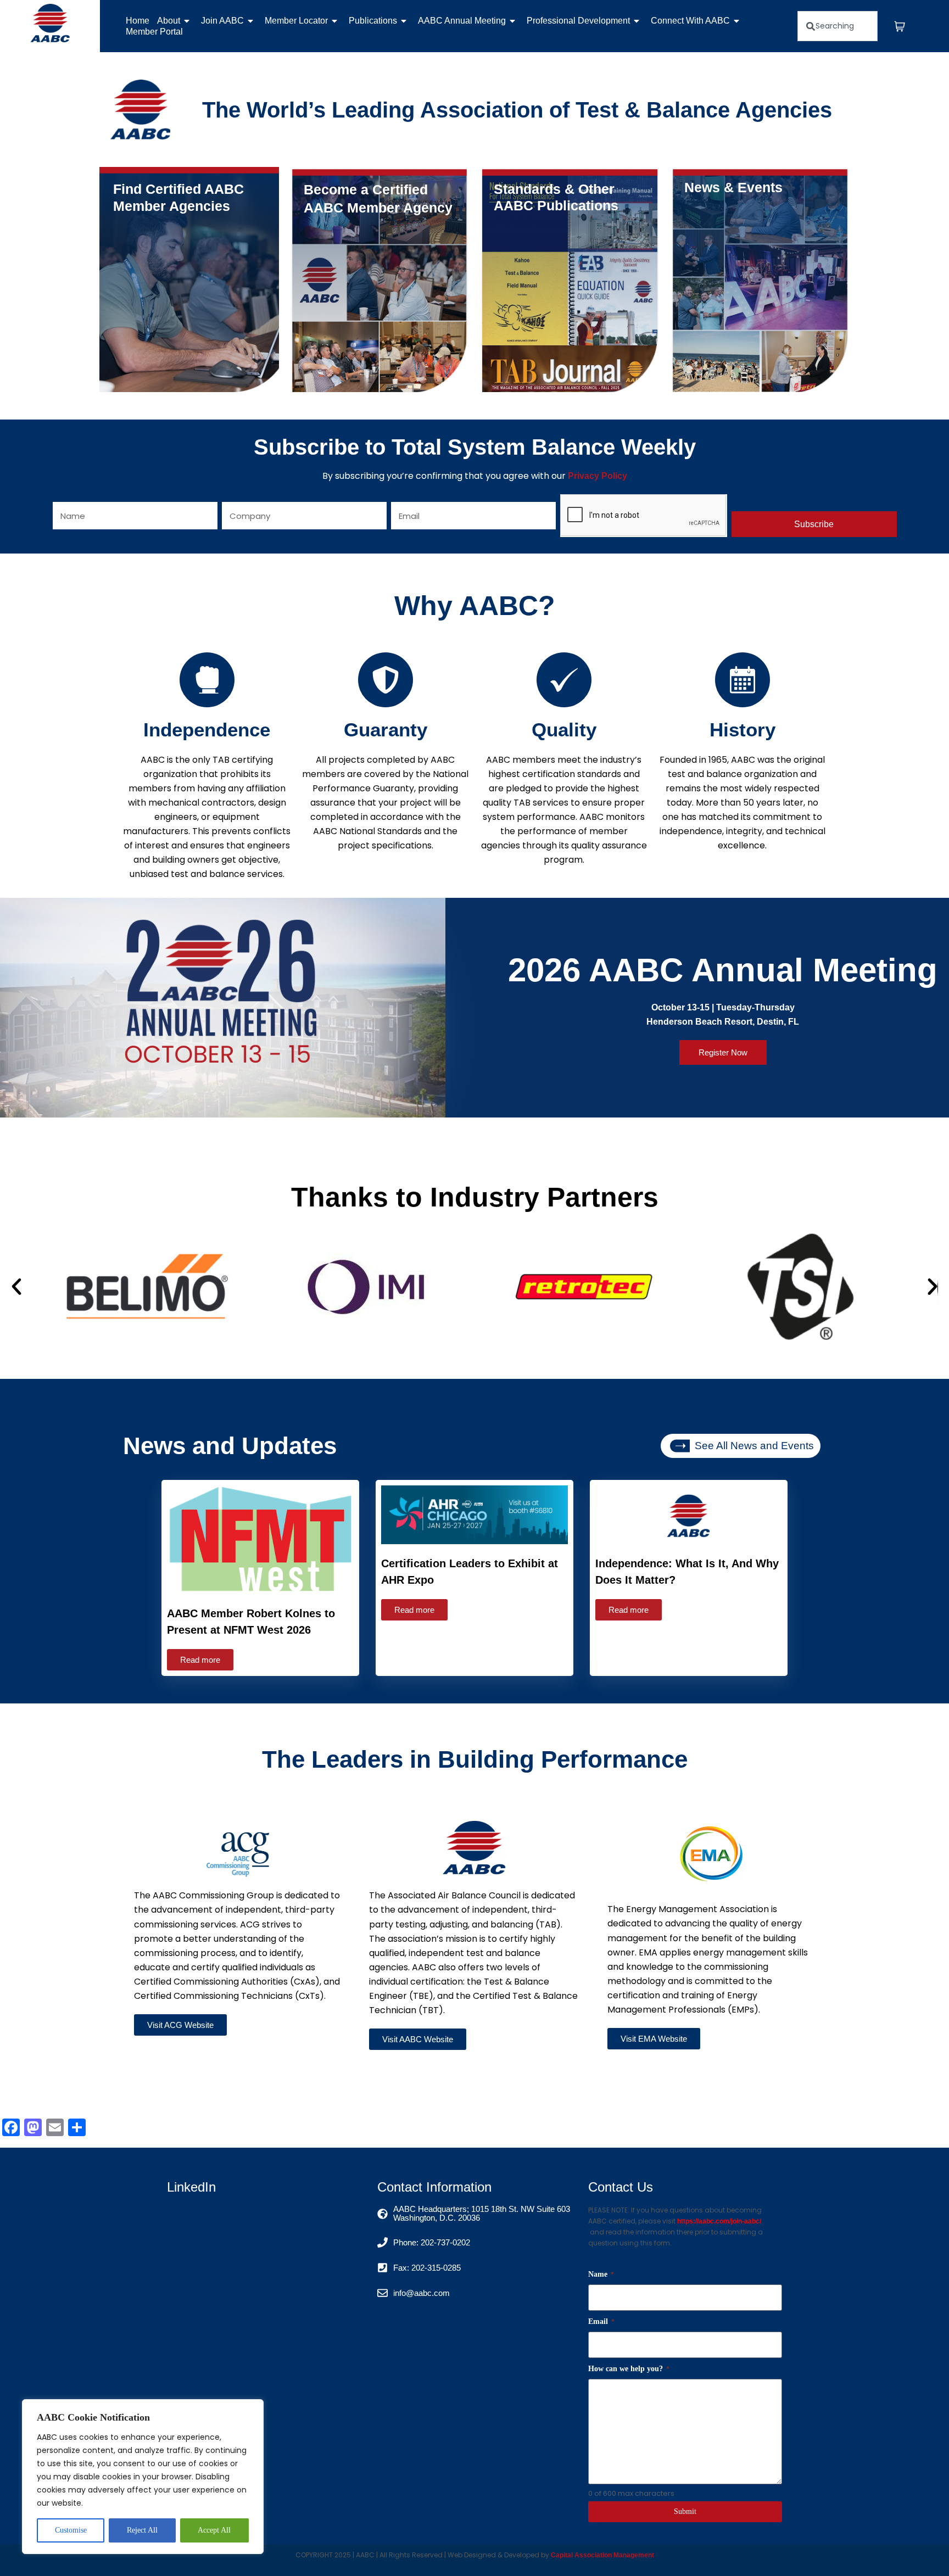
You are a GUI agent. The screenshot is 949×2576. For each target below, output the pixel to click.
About (169, 21)
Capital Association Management (602, 2555)
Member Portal (154, 32)
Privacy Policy (598, 476)
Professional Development (578, 21)
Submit (685, 2511)
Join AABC (222, 21)
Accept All (214, 2530)
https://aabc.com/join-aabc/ (719, 2221)
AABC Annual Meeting (462, 21)
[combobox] (838, 26)
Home (138, 21)
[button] (16, 1287)
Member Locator (296, 21)
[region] (143, 2477)
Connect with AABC (690, 21)
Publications (373, 21)
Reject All (142, 2530)
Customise (71, 2530)
